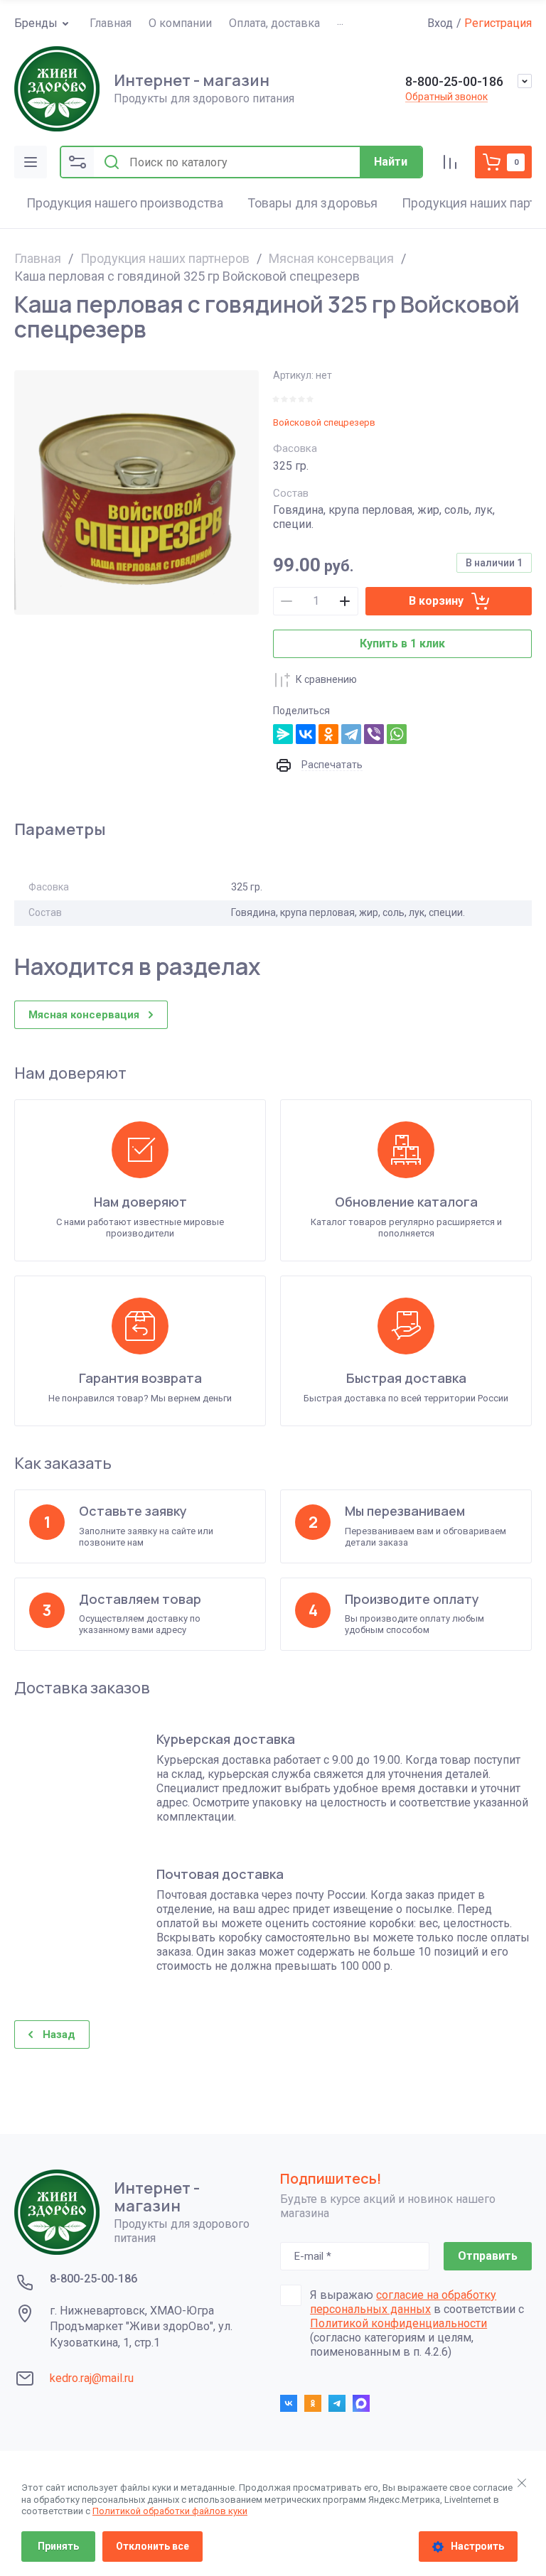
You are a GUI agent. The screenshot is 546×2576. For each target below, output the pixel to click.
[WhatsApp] (397, 734)
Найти (391, 162)
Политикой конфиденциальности (398, 2323)
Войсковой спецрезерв (324, 422)
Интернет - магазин (192, 80)
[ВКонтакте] (306, 734)
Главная (38, 258)
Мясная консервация (331, 258)
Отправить (488, 2256)
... (340, 22)
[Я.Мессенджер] (283, 734)
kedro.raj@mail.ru (92, 2378)
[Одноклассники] (328, 734)
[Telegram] (351, 734)
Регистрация (498, 23)
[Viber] (374, 734)
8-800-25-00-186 (454, 81)
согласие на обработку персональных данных (403, 2302)
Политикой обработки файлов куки (170, 2511)
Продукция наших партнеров (165, 258)
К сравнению (326, 679)
